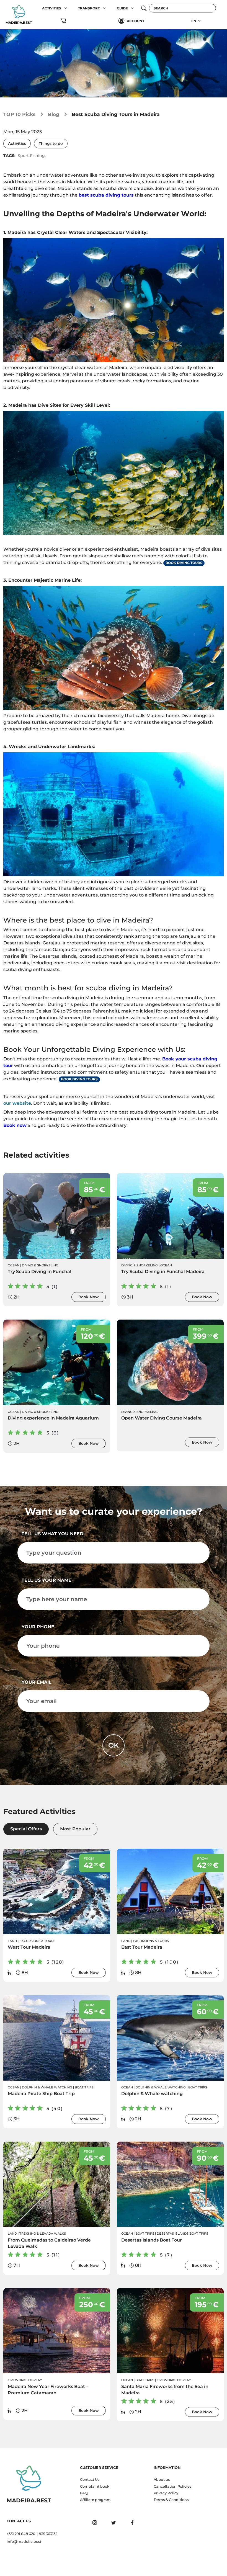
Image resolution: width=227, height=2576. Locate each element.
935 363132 (48, 2534)
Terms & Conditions (171, 2500)
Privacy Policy (166, 2493)
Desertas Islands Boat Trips (182, 2234)
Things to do (51, 143)
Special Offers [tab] (26, 1829)
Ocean (14, 1265)
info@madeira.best (24, 2542)
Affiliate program (95, 2500)
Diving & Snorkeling (40, 1265)
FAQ (84, 2493)
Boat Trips (84, 2087)
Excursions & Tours (37, 1941)
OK (114, 1745)
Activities (17, 143)
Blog (54, 114)
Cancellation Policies (172, 2486)
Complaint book (95, 2486)
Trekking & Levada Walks (43, 2234)
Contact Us (90, 2480)
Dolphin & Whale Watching (47, 2087)
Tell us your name (47, 1580)
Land (12, 1941)
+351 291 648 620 (21, 2534)
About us (162, 2480)
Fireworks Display (25, 2380)
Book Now (89, 1297)
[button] (66, 8)
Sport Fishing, (32, 156)
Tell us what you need (52, 1534)
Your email (37, 1682)
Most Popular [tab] (75, 1829)
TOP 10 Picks (19, 114)
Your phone (38, 1627)
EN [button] (194, 21)
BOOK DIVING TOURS (184, 563)
